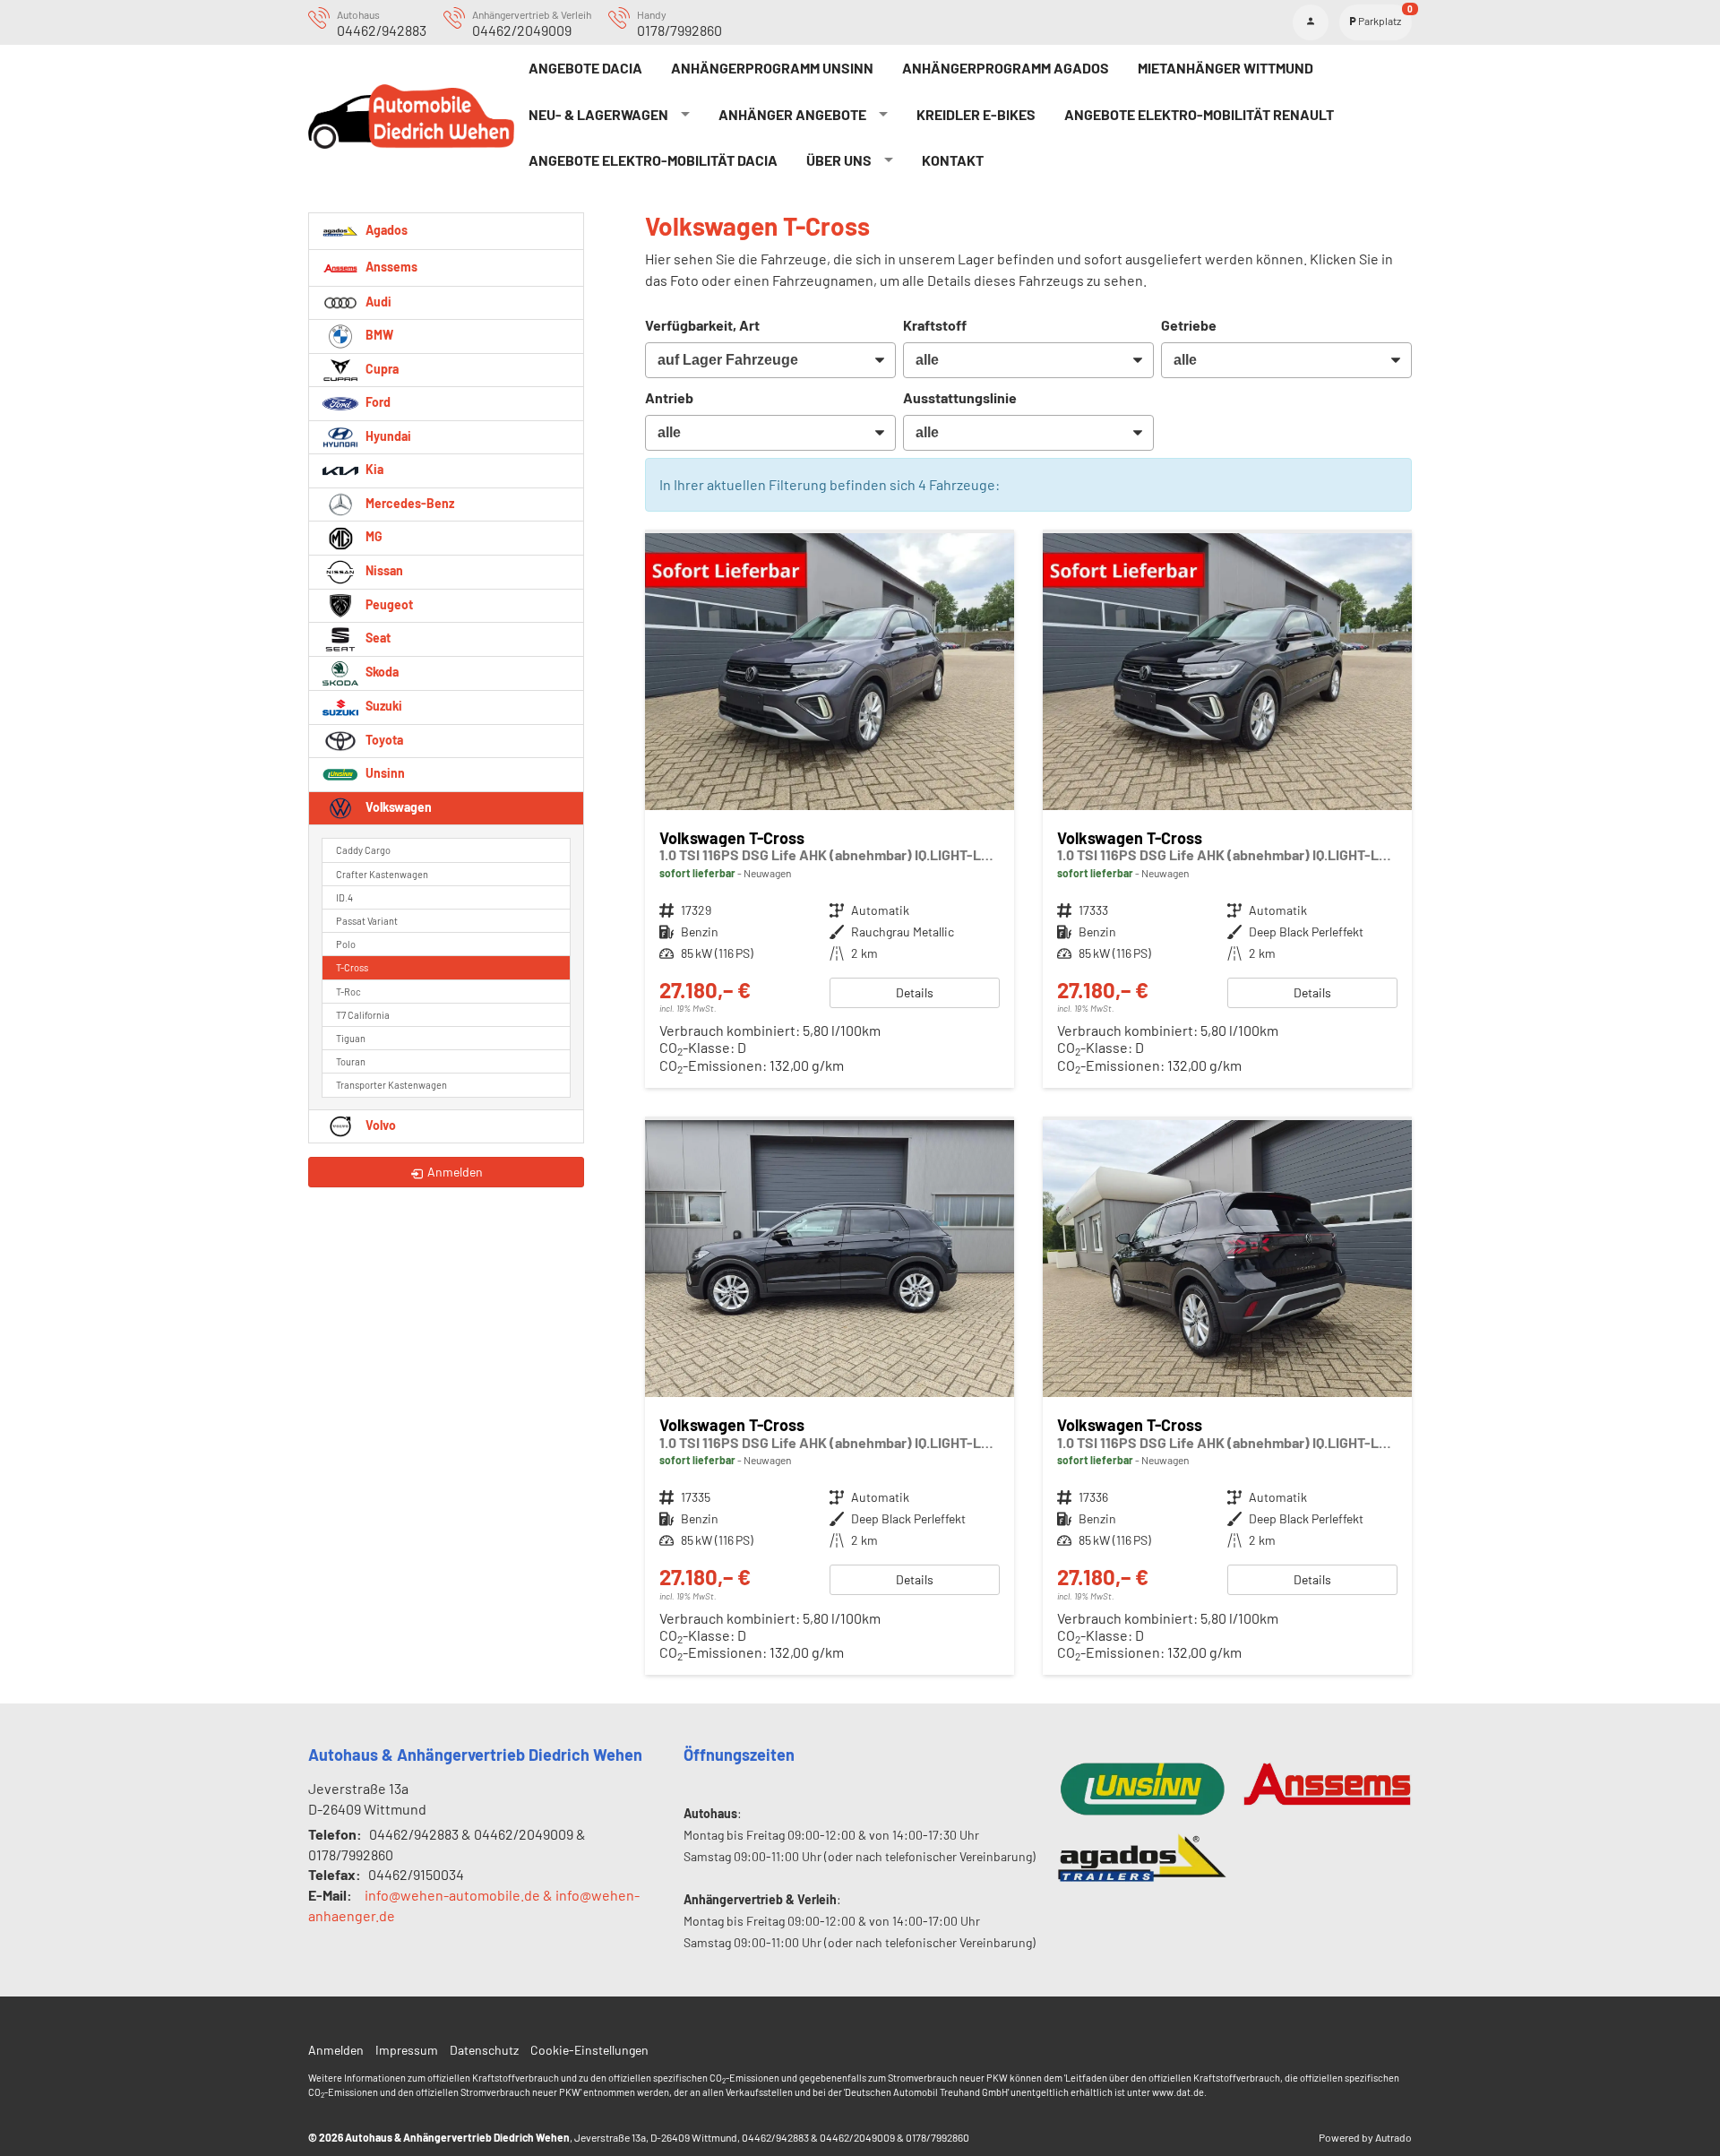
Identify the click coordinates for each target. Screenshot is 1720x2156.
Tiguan (351, 1038)
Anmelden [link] (455, 1172)
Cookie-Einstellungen (589, 2050)
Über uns (839, 160)
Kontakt (953, 160)
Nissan (383, 570)
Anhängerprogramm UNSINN (772, 68)
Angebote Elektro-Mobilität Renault (1199, 114)
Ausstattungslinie (960, 397)
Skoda (381, 672)
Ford (377, 402)
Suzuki (383, 706)
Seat (377, 638)
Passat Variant (367, 921)
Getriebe (1189, 325)
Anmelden (336, 2050)
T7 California (363, 1015)
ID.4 (344, 897)
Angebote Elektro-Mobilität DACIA (653, 160)
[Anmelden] (1311, 22)
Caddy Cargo (363, 850)
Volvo (379, 1125)
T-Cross (352, 967)
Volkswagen (397, 807)
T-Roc (348, 992)
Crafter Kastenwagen (382, 874)
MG (373, 536)
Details (915, 992)
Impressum (407, 2050)
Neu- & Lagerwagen (598, 114)
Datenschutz (484, 2050)
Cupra (381, 369)
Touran (351, 1061)
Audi (377, 302)
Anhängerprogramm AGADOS (1006, 68)
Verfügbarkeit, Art (702, 325)
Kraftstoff (935, 325)
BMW (378, 335)
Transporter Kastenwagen (391, 1085)
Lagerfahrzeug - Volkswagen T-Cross (830, 811)
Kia (373, 469)
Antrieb (669, 397)
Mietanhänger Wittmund (1225, 68)
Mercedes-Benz (408, 503)
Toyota (383, 740)
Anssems (390, 266)
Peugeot (388, 604)
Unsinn (384, 773)
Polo (346, 944)
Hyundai (387, 436)
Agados (385, 229)
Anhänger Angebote (792, 114)
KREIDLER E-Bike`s (976, 114)
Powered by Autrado (1365, 2137)
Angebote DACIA (585, 68)
